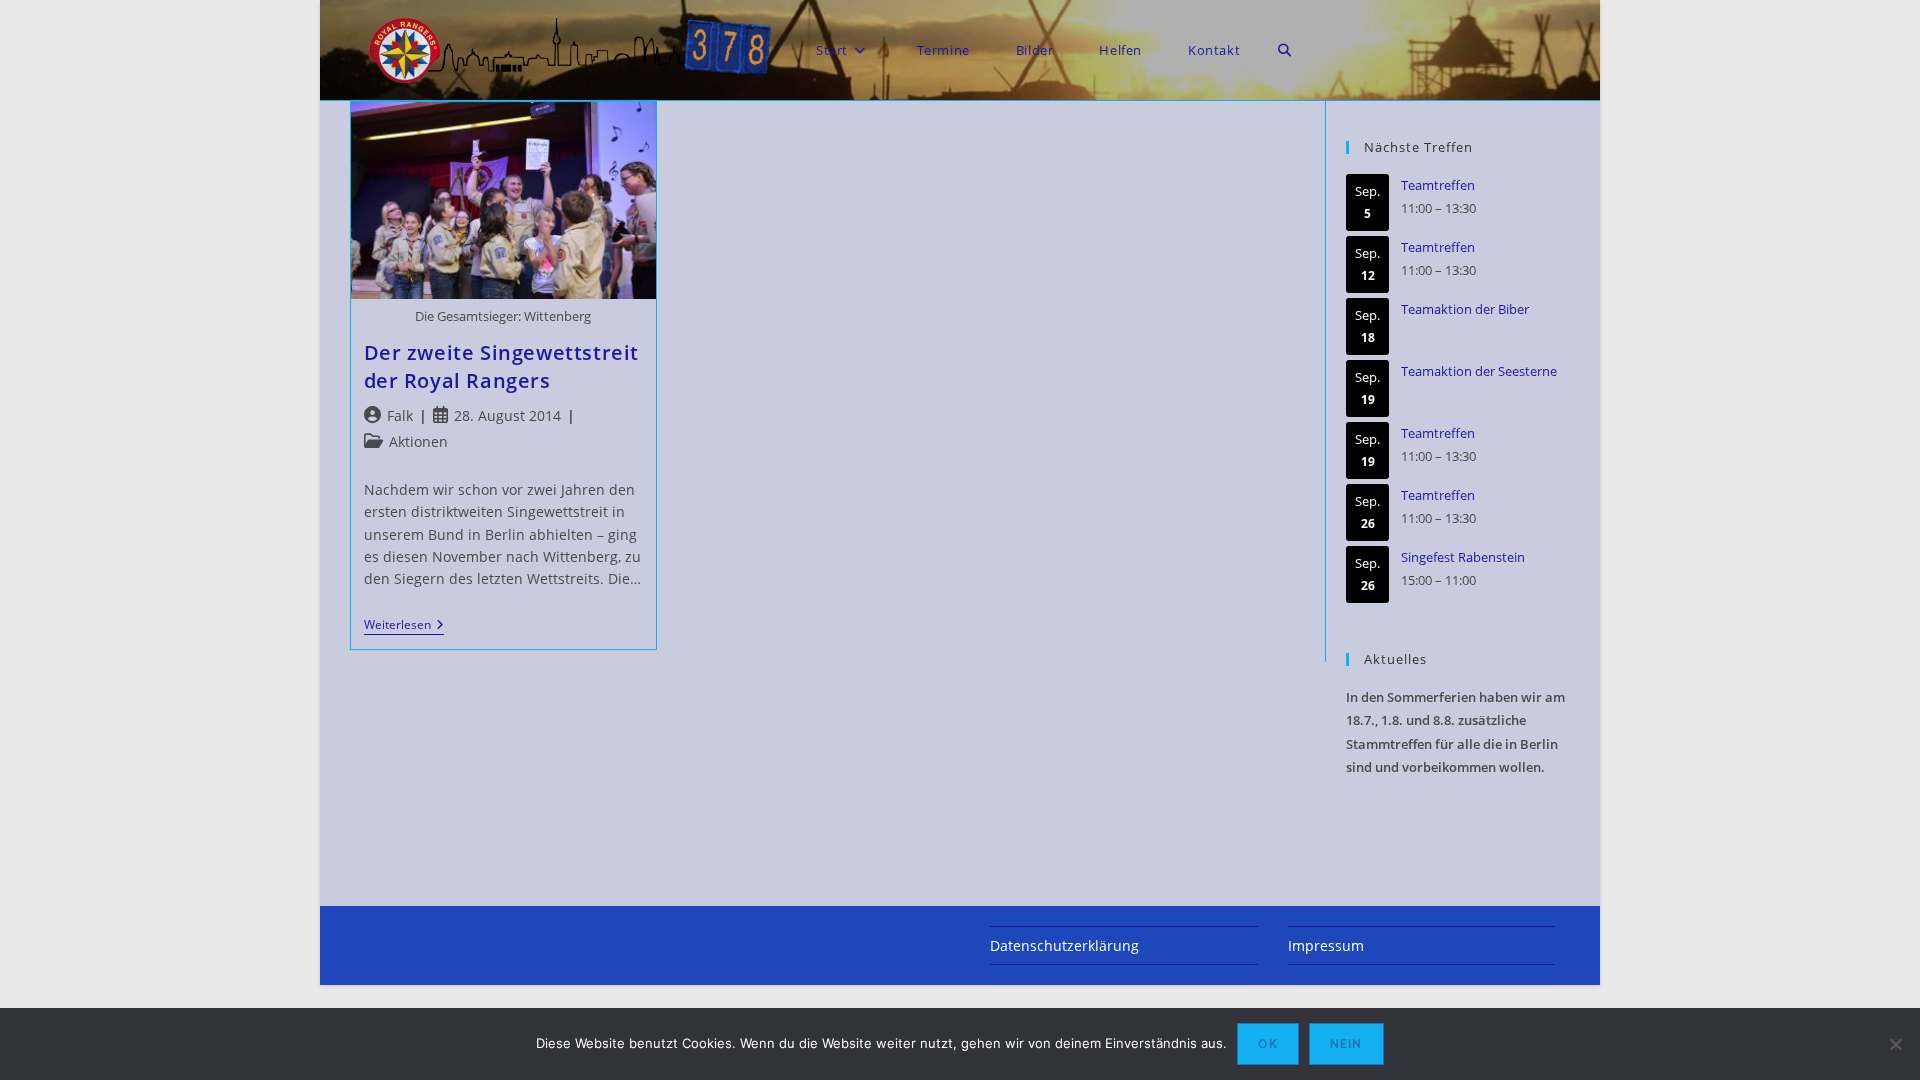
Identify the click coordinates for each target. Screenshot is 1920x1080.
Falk (400, 415)
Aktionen (418, 441)
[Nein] (1895, 1044)
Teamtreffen (1438, 185)
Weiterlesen (404, 626)
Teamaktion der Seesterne (1479, 371)
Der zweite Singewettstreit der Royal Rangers (502, 366)
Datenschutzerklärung (1064, 945)
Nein (1346, 1043)
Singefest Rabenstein (1463, 557)
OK (1267, 1043)
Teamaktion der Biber (1465, 309)
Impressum (1326, 945)
